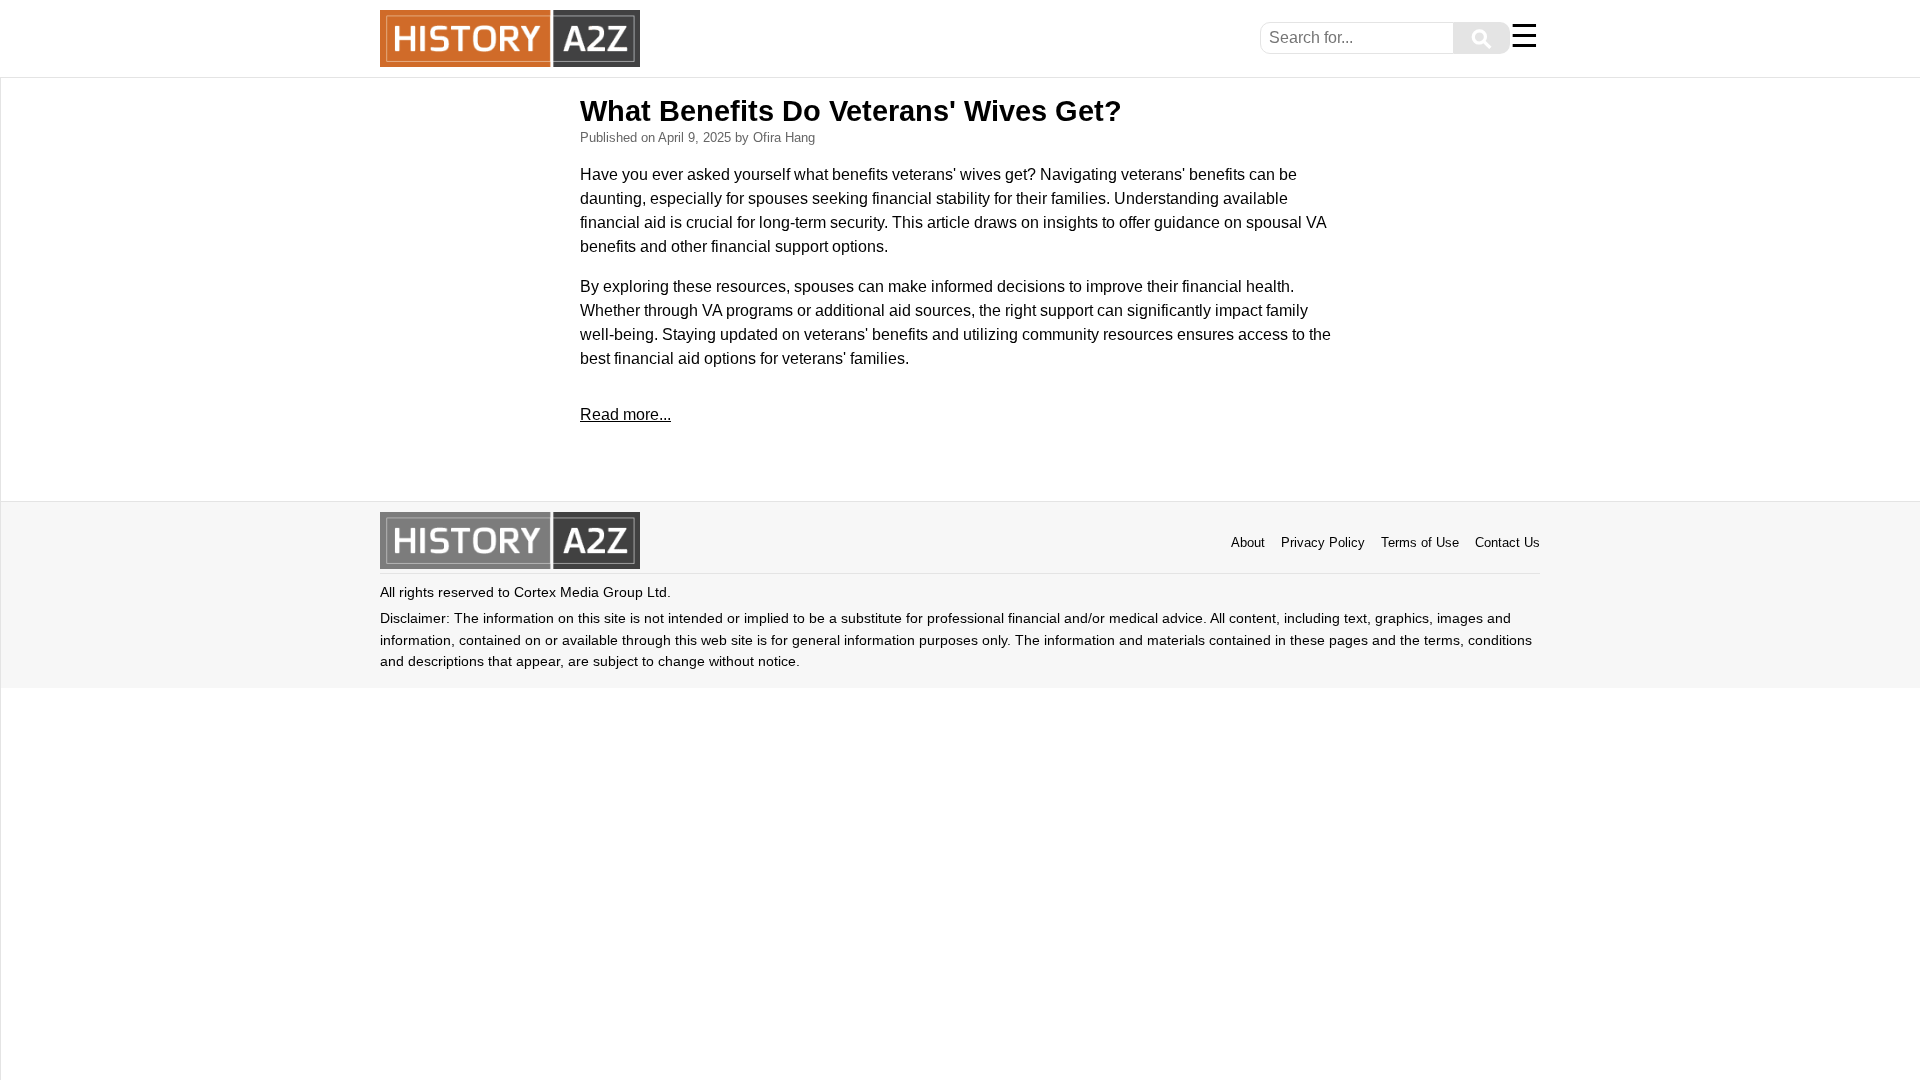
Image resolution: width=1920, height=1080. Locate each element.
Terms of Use (1420, 542)
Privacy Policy (1323, 542)
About (1248, 542)
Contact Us (1507, 542)
